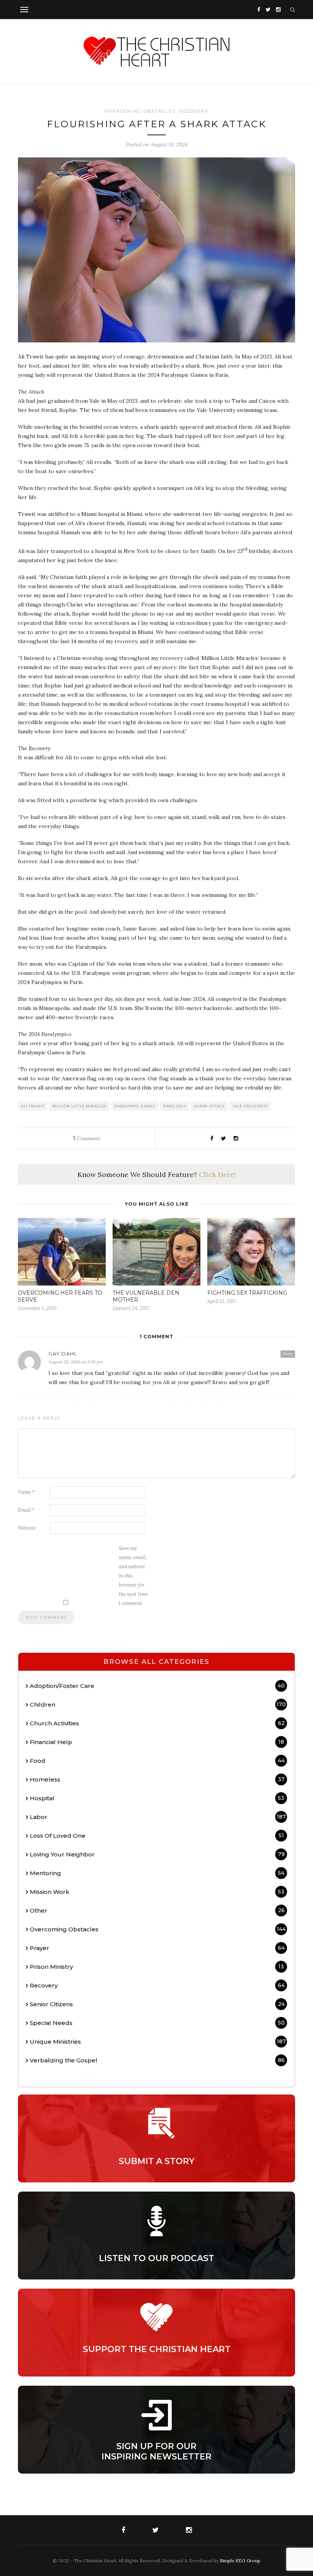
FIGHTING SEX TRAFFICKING (247, 1293)
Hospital (157, 1798)
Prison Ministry (157, 1967)
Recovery (194, 111)
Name (26, 1492)
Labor (158, 1817)
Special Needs (157, 2023)
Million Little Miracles (79, 1106)
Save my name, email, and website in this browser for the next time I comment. (133, 1576)
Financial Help (157, 1742)
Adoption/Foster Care (157, 1686)
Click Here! (217, 1175)
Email (26, 1510)
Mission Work (157, 1892)
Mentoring (157, 1873)
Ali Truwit (33, 1106)
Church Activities (157, 1723)
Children (158, 1705)
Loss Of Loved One (157, 1836)
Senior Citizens (157, 2004)
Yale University (250, 1106)
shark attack (209, 1106)
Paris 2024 (175, 1106)
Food (157, 1761)
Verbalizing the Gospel (157, 2060)
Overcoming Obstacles (140, 111)
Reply (288, 1354)
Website (27, 1528)
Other (157, 1911)
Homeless (157, 1779)
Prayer (157, 1948)
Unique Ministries (158, 2042)
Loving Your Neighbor (157, 1854)
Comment (87, 1138)
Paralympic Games (135, 1106)
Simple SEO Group (240, 2561)
